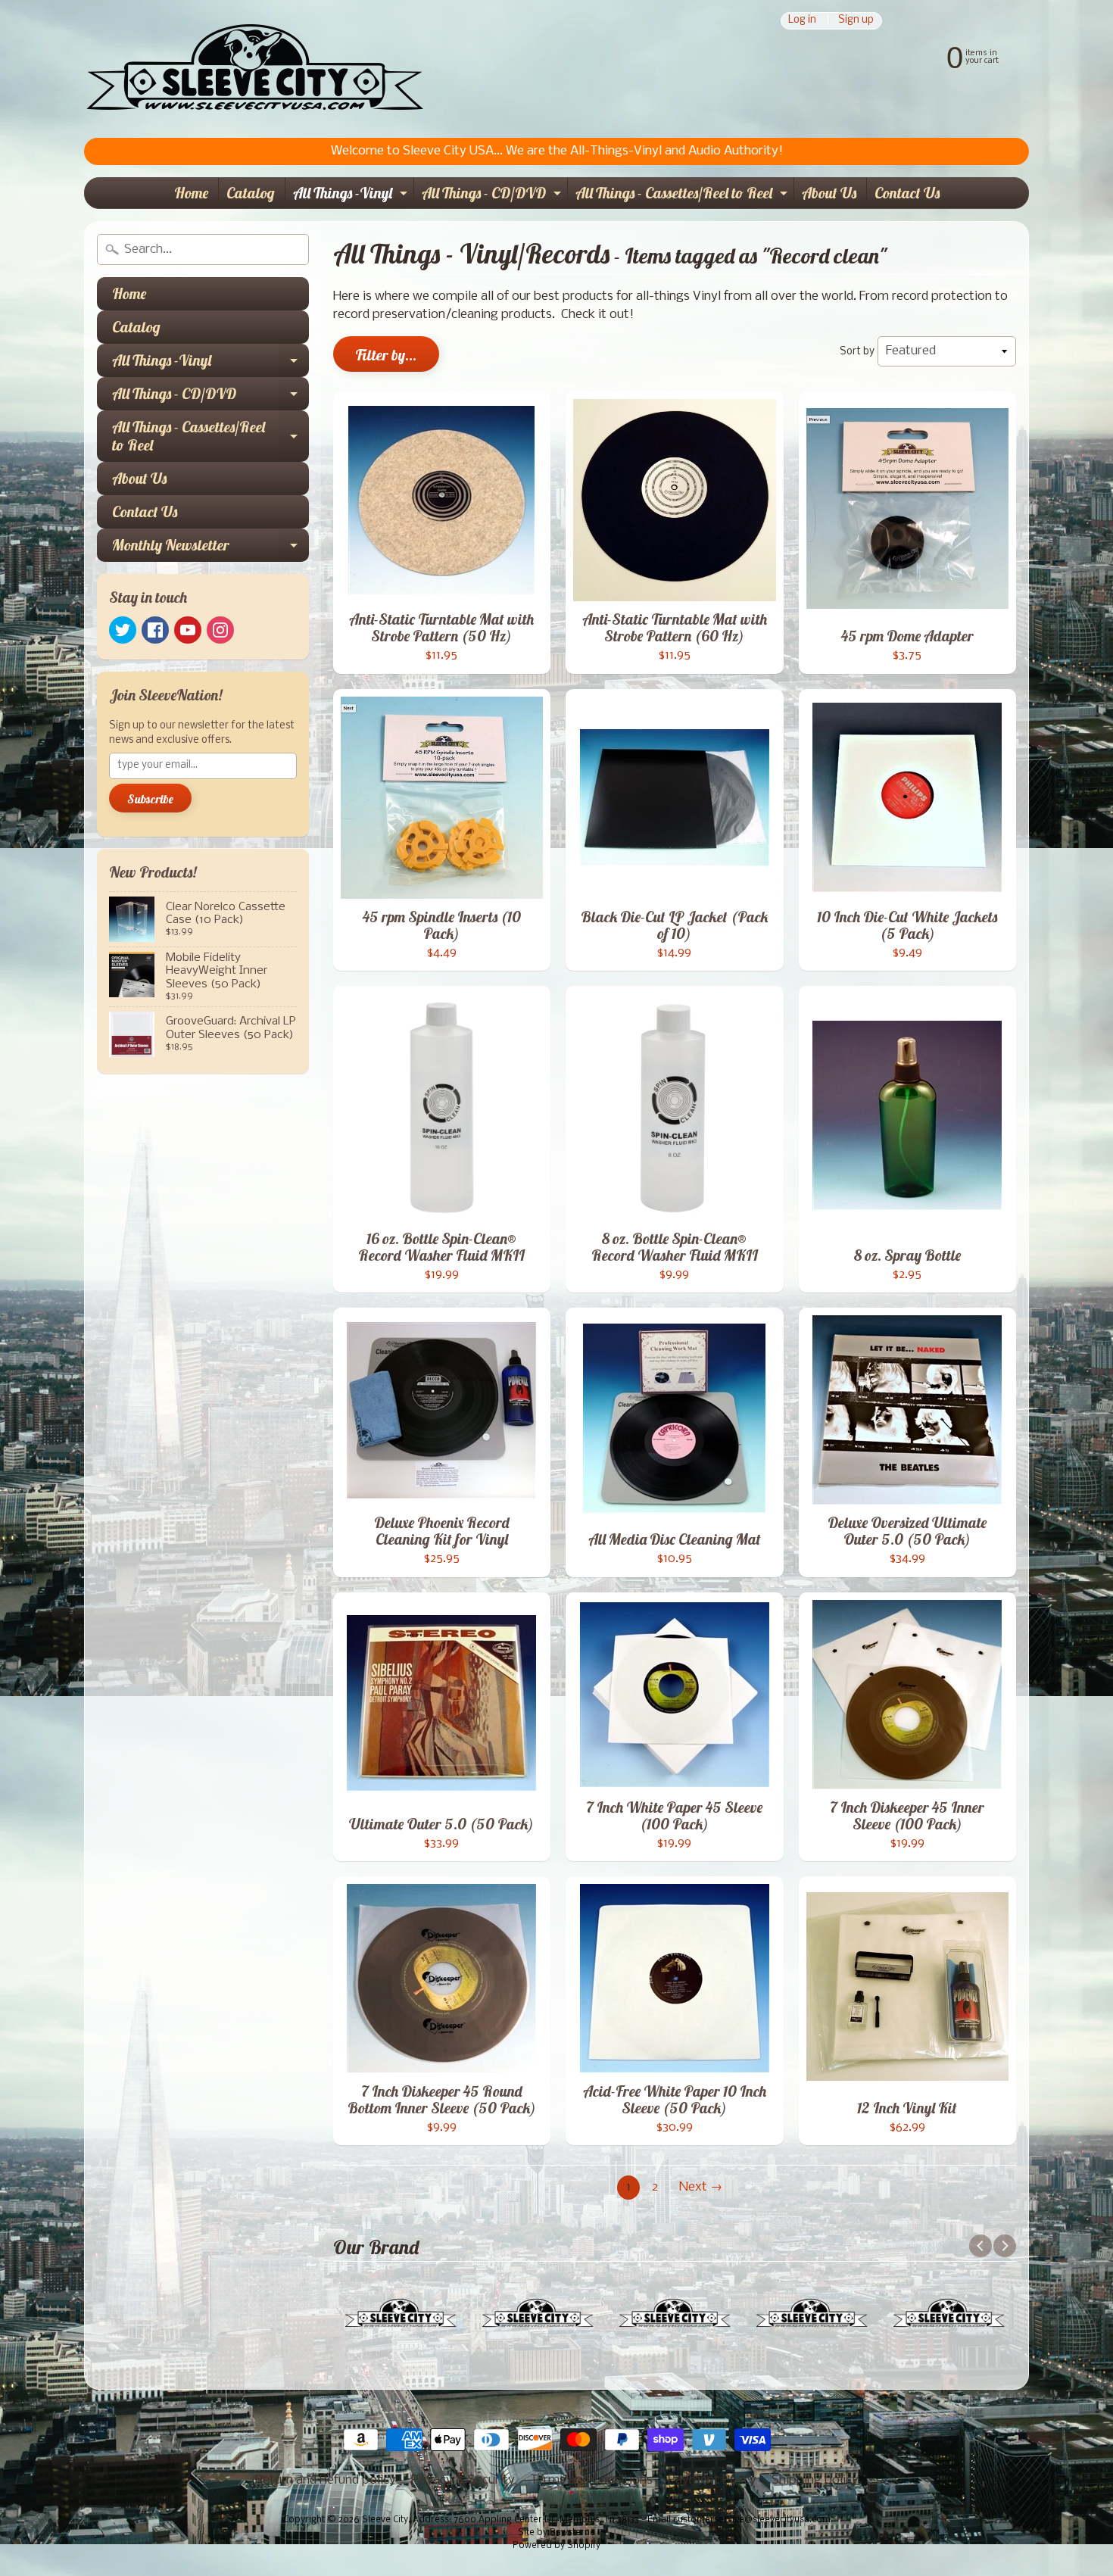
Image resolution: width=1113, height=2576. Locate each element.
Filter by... (386, 355)
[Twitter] (123, 630)
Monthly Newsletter (210, 549)
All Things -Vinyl (352, 196)
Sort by (857, 352)
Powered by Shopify (556, 2546)
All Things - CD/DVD (493, 196)
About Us (829, 193)
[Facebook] (155, 630)
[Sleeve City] (254, 69)
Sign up (856, 21)
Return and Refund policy (326, 2480)
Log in (802, 21)
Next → (701, 2187)
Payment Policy (712, 2480)
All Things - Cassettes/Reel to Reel (683, 196)
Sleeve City (385, 2520)
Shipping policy (815, 2480)
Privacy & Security (463, 2480)
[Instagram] (220, 630)
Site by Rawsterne (556, 2533)
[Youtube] (188, 630)
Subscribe (150, 799)
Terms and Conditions (591, 2480)
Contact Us (907, 193)
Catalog (251, 193)
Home (191, 193)
